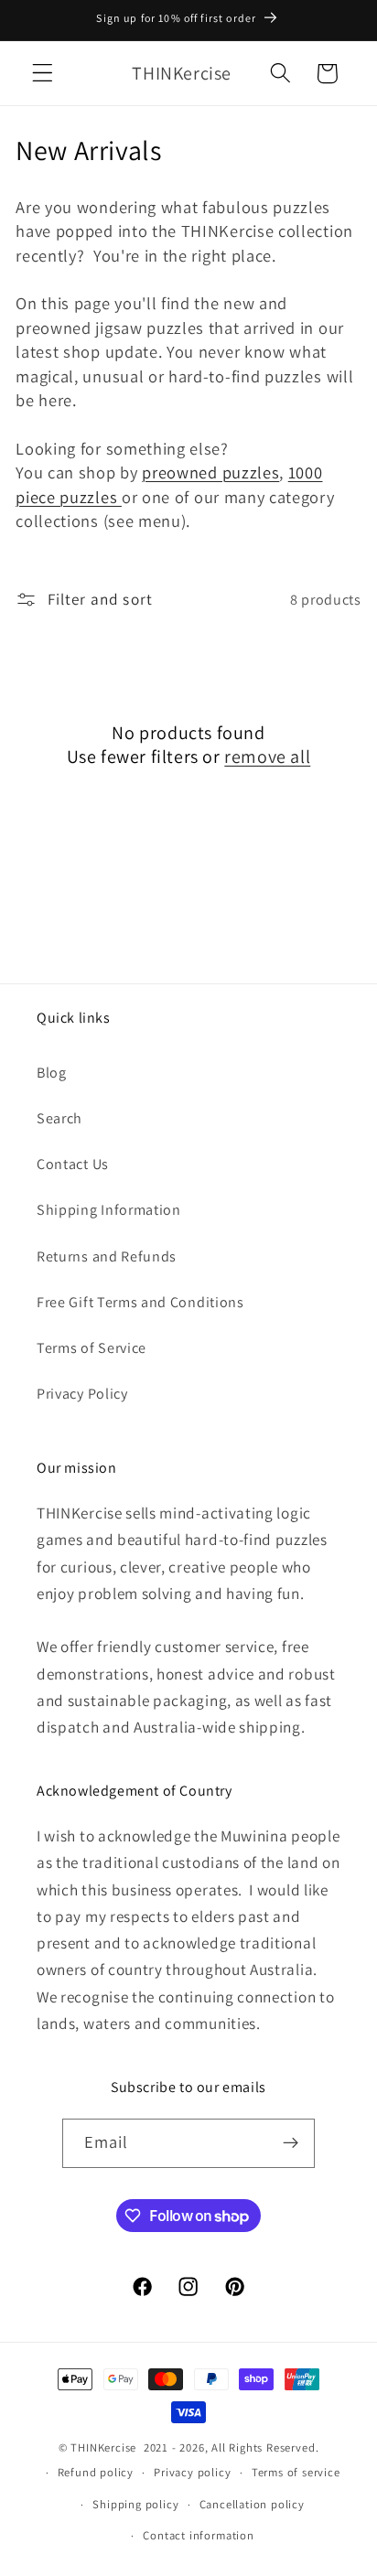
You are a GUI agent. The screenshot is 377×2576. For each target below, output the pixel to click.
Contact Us (73, 1164)
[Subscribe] (291, 2143)
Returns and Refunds (107, 1256)
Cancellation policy (252, 2504)
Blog (52, 1073)
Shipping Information (109, 1210)
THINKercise (103, 2447)
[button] (43, 74)
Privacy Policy (82, 1394)
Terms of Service (92, 1348)
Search (59, 1118)
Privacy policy (192, 2472)
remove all (267, 757)
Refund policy (96, 2472)
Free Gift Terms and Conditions (140, 1302)
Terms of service (296, 2472)
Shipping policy (135, 2504)
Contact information (198, 2535)
